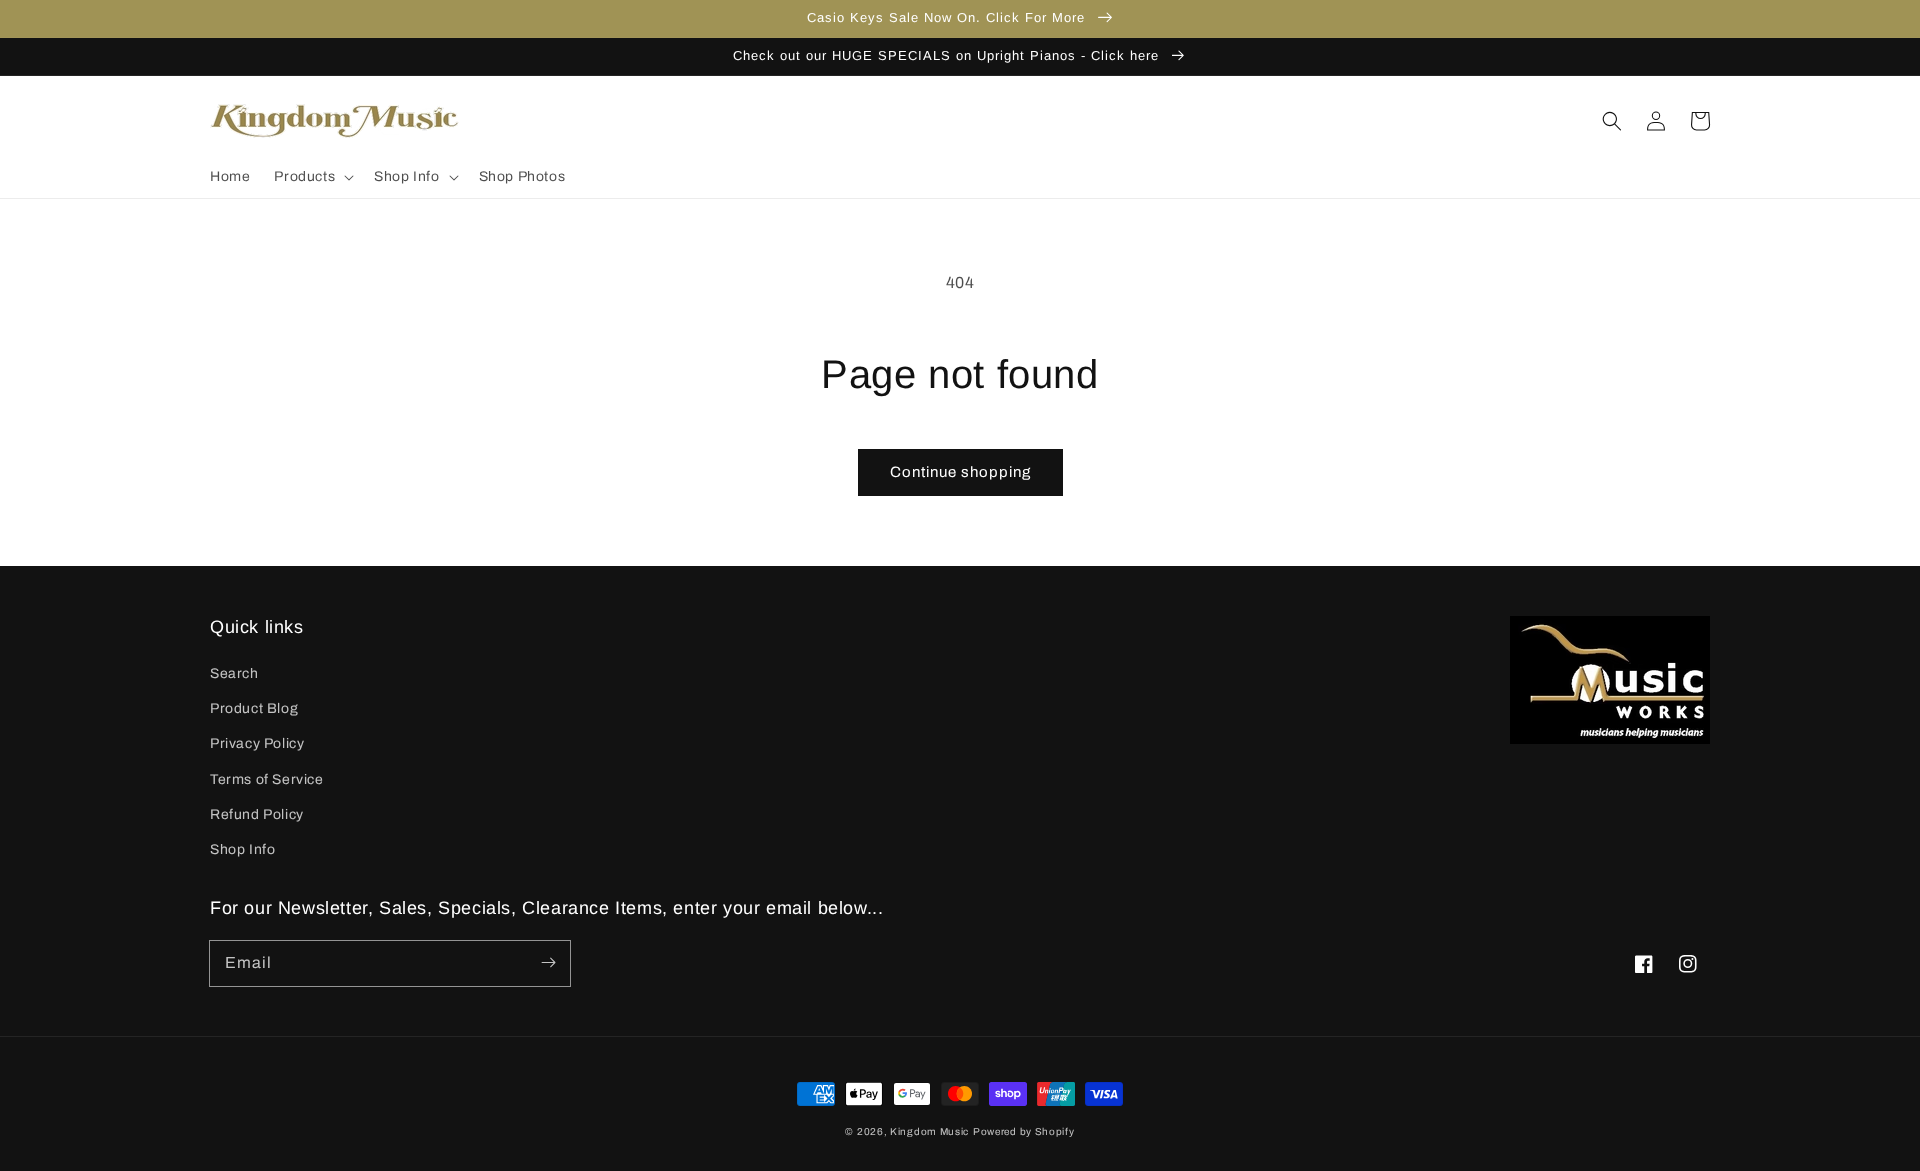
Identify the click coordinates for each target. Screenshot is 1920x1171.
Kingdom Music (929, 1131)
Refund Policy (257, 814)
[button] (312, 177)
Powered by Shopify (1024, 1131)
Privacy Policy (257, 743)
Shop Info (242, 849)
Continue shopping (960, 472)
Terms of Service (267, 779)
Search (234, 673)
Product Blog (254, 708)
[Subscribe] (548, 963)
